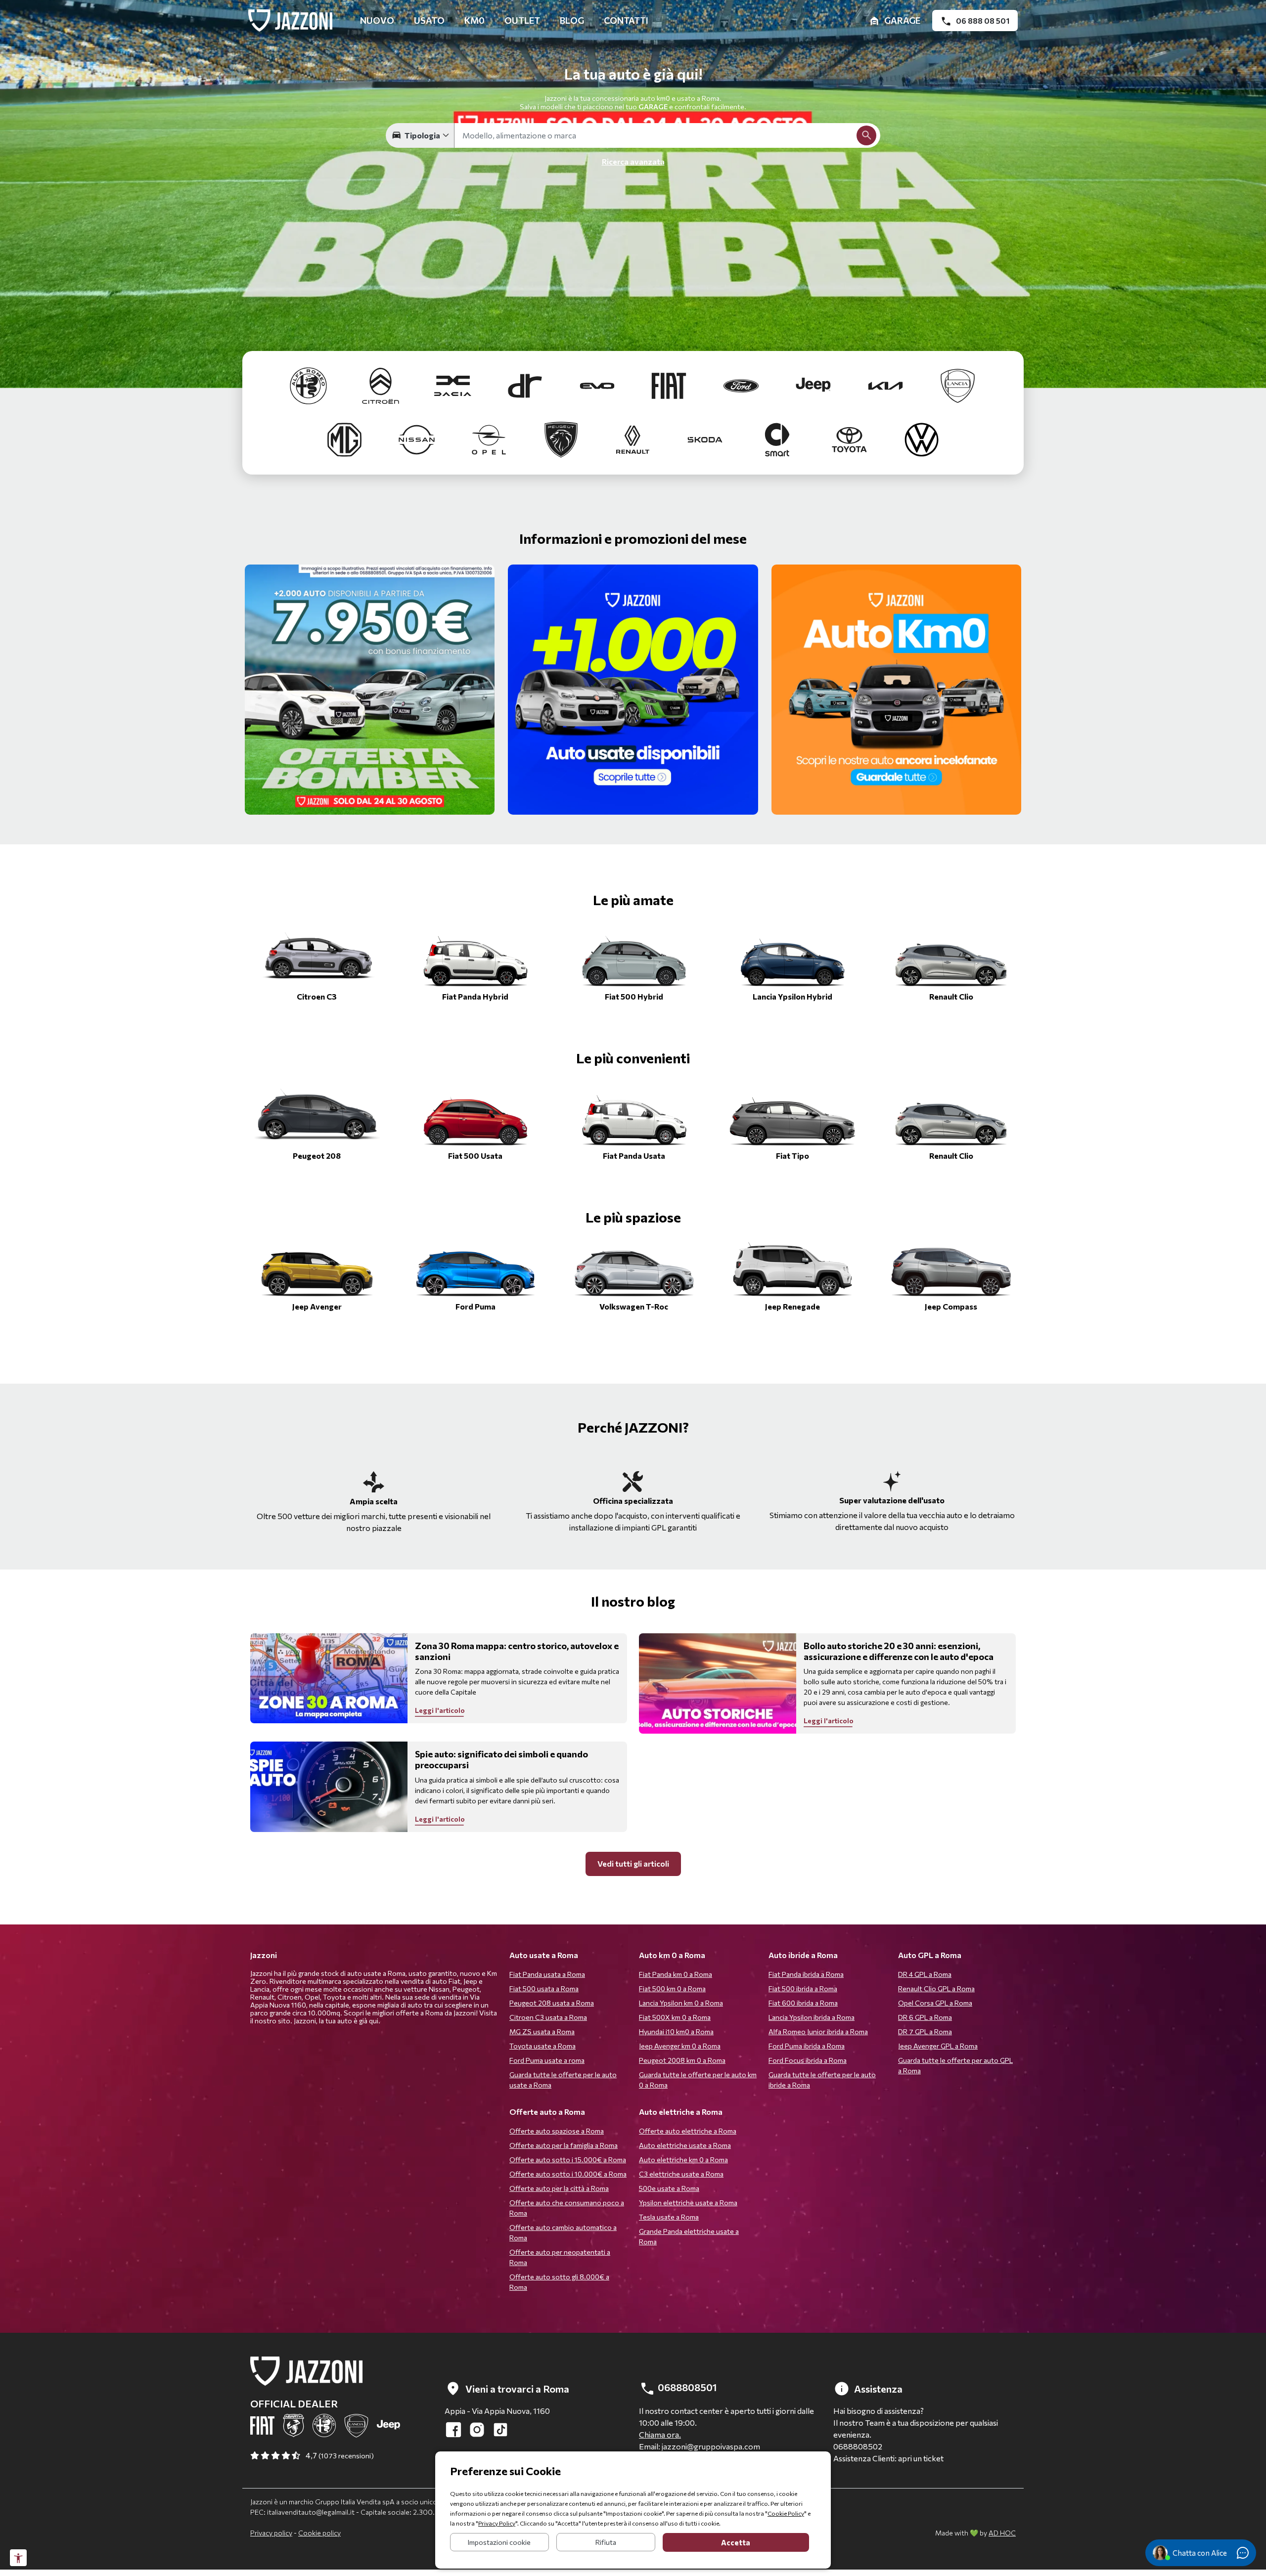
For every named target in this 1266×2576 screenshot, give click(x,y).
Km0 (475, 20)
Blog (572, 20)
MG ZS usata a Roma (542, 2031)
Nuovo (377, 20)
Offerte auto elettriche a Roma (688, 2131)
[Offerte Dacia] (453, 384)
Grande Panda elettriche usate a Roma (689, 2236)
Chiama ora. (660, 2434)
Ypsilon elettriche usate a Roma (688, 2203)
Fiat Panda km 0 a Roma (676, 1974)
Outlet (522, 20)
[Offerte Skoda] (706, 438)
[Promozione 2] (370, 690)
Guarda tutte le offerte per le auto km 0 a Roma (698, 2080)
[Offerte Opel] (490, 438)
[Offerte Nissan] (417, 438)
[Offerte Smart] (778, 438)
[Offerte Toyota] (850, 438)
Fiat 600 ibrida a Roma (803, 2003)
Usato (429, 20)
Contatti (626, 20)
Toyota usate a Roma (543, 2046)
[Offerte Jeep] (814, 384)
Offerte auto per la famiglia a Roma (564, 2145)
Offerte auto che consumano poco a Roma (567, 2208)
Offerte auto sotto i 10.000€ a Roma (568, 2174)
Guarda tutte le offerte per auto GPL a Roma (955, 2065)
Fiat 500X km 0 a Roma (675, 2017)
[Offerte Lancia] (958, 384)
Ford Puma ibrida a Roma (807, 2046)
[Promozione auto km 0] (897, 690)
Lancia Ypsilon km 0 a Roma (681, 2003)
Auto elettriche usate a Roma (685, 2145)
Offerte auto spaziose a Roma (557, 2131)
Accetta (736, 2542)
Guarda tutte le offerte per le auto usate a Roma (563, 2080)
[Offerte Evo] (598, 384)
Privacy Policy (497, 2523)
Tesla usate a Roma (669, 2217)
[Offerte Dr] (526, 384)
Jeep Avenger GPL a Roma (938, 2046)
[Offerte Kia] (886, 384)
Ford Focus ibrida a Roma (808, 2060)
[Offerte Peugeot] (562, 438)
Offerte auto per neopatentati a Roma (560, 2257)
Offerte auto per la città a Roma (559, 2188)
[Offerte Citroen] (381, 384)
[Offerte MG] (345, 438)
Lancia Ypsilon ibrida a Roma (812, 2017)
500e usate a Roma (669, 2188)
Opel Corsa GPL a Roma (935, 2003)
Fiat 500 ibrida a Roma (803, 1988)
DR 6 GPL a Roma (925, 2017)
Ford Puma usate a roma (547, 2060)
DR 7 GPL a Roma (925, 2031)
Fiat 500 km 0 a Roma (672, 1988)
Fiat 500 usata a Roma (544, 1988)
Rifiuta (606, 2542)
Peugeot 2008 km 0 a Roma (682, 2060)
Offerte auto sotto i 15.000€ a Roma (568, 2160)
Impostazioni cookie (499, 2542)
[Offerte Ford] (742, 384)
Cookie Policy (786, 2513)
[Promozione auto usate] (633, 690)
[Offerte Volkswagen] (922, 438)
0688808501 (686, 2387)
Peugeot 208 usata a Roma (552, 2003)
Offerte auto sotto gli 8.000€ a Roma (559, 2282)
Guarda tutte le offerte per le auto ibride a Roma (822, 2080)
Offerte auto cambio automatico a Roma (563, 2232)
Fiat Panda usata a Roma (547, 1974)
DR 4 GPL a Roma (925, 1974)
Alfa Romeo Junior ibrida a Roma (818, 2031)
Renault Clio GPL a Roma (936, 1988)
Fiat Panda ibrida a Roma (806, 1974)
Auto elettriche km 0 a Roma (683, 2160)
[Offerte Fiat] (670, 384)
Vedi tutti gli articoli (633, 1863)
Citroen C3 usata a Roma (548, 2017)
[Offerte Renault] (634, 438)
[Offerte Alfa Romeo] (310, 384)
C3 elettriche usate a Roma (681, 2174)
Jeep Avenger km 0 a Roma (680, 2046)
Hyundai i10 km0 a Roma (676, 2031)
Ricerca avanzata (633, 161)
